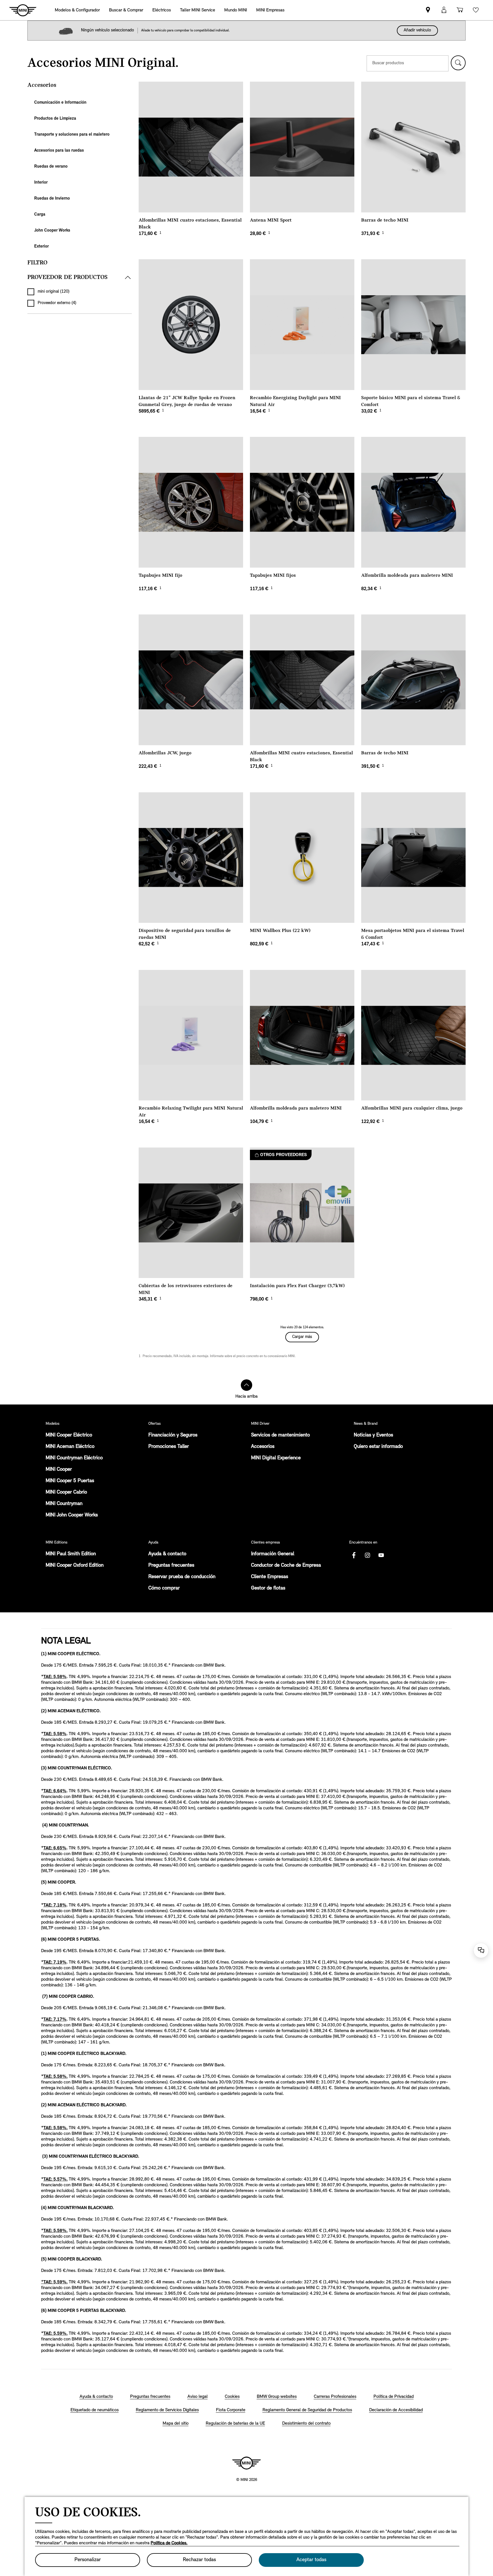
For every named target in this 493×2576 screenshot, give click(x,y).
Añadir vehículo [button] (417, 30)
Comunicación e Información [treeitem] (60, 103)
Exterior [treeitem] (42, 247)
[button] (458, 63)
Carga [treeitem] (40, 215)
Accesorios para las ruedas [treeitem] (59, 151)
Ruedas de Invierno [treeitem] (52, 199)
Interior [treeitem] (41, 183)
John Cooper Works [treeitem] (52, 231)
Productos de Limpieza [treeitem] (55, 119)
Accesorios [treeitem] (42, 85)
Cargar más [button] (302, 1337)
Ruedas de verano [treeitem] (51, 167)
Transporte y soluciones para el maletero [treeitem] (72, 135)
